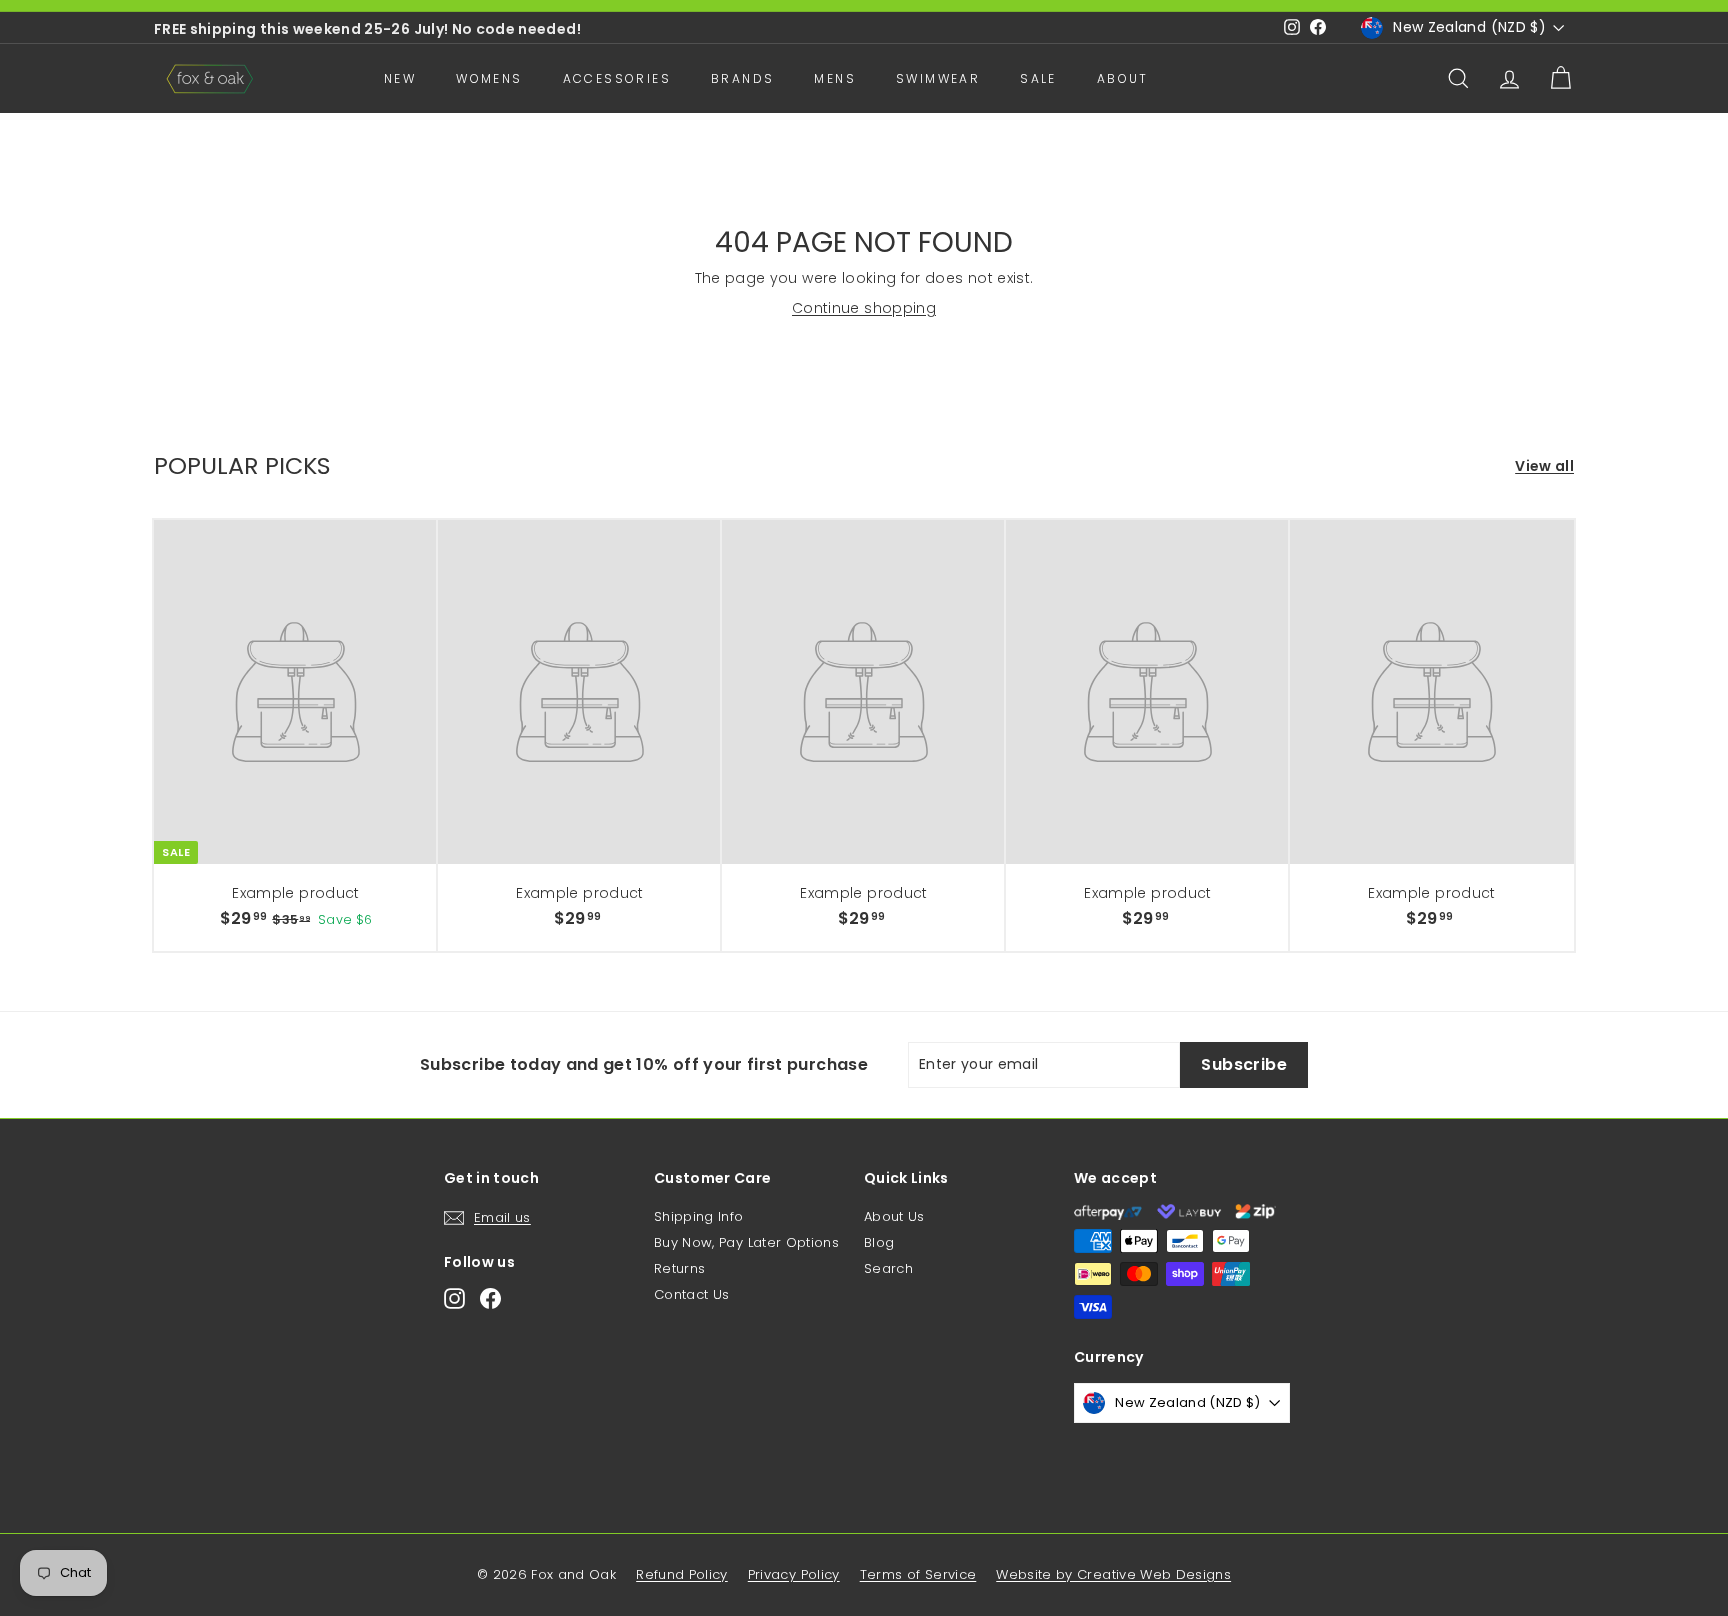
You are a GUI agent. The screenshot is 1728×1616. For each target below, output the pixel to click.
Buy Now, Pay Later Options (746, 1242)
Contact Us (692, 1294)
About (1123, 78)
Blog (879, 1242)
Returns (679, 1268)
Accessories (617, 78)
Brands (742, 78)
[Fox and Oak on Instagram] (454, 1298)
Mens (835, 78)
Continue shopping (864, 308)
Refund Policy (682, 1574)
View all (1544, 466)
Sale (1038, 78)
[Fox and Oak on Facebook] (490, 1298)
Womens (489, 78)
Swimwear (938, 78)
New (400, 78)
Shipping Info (699, 1216)
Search (888, 1268)
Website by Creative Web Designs (1113, 1574)
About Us (894, 1216)
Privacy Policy (794, 1574)
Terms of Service (918, 1574)
